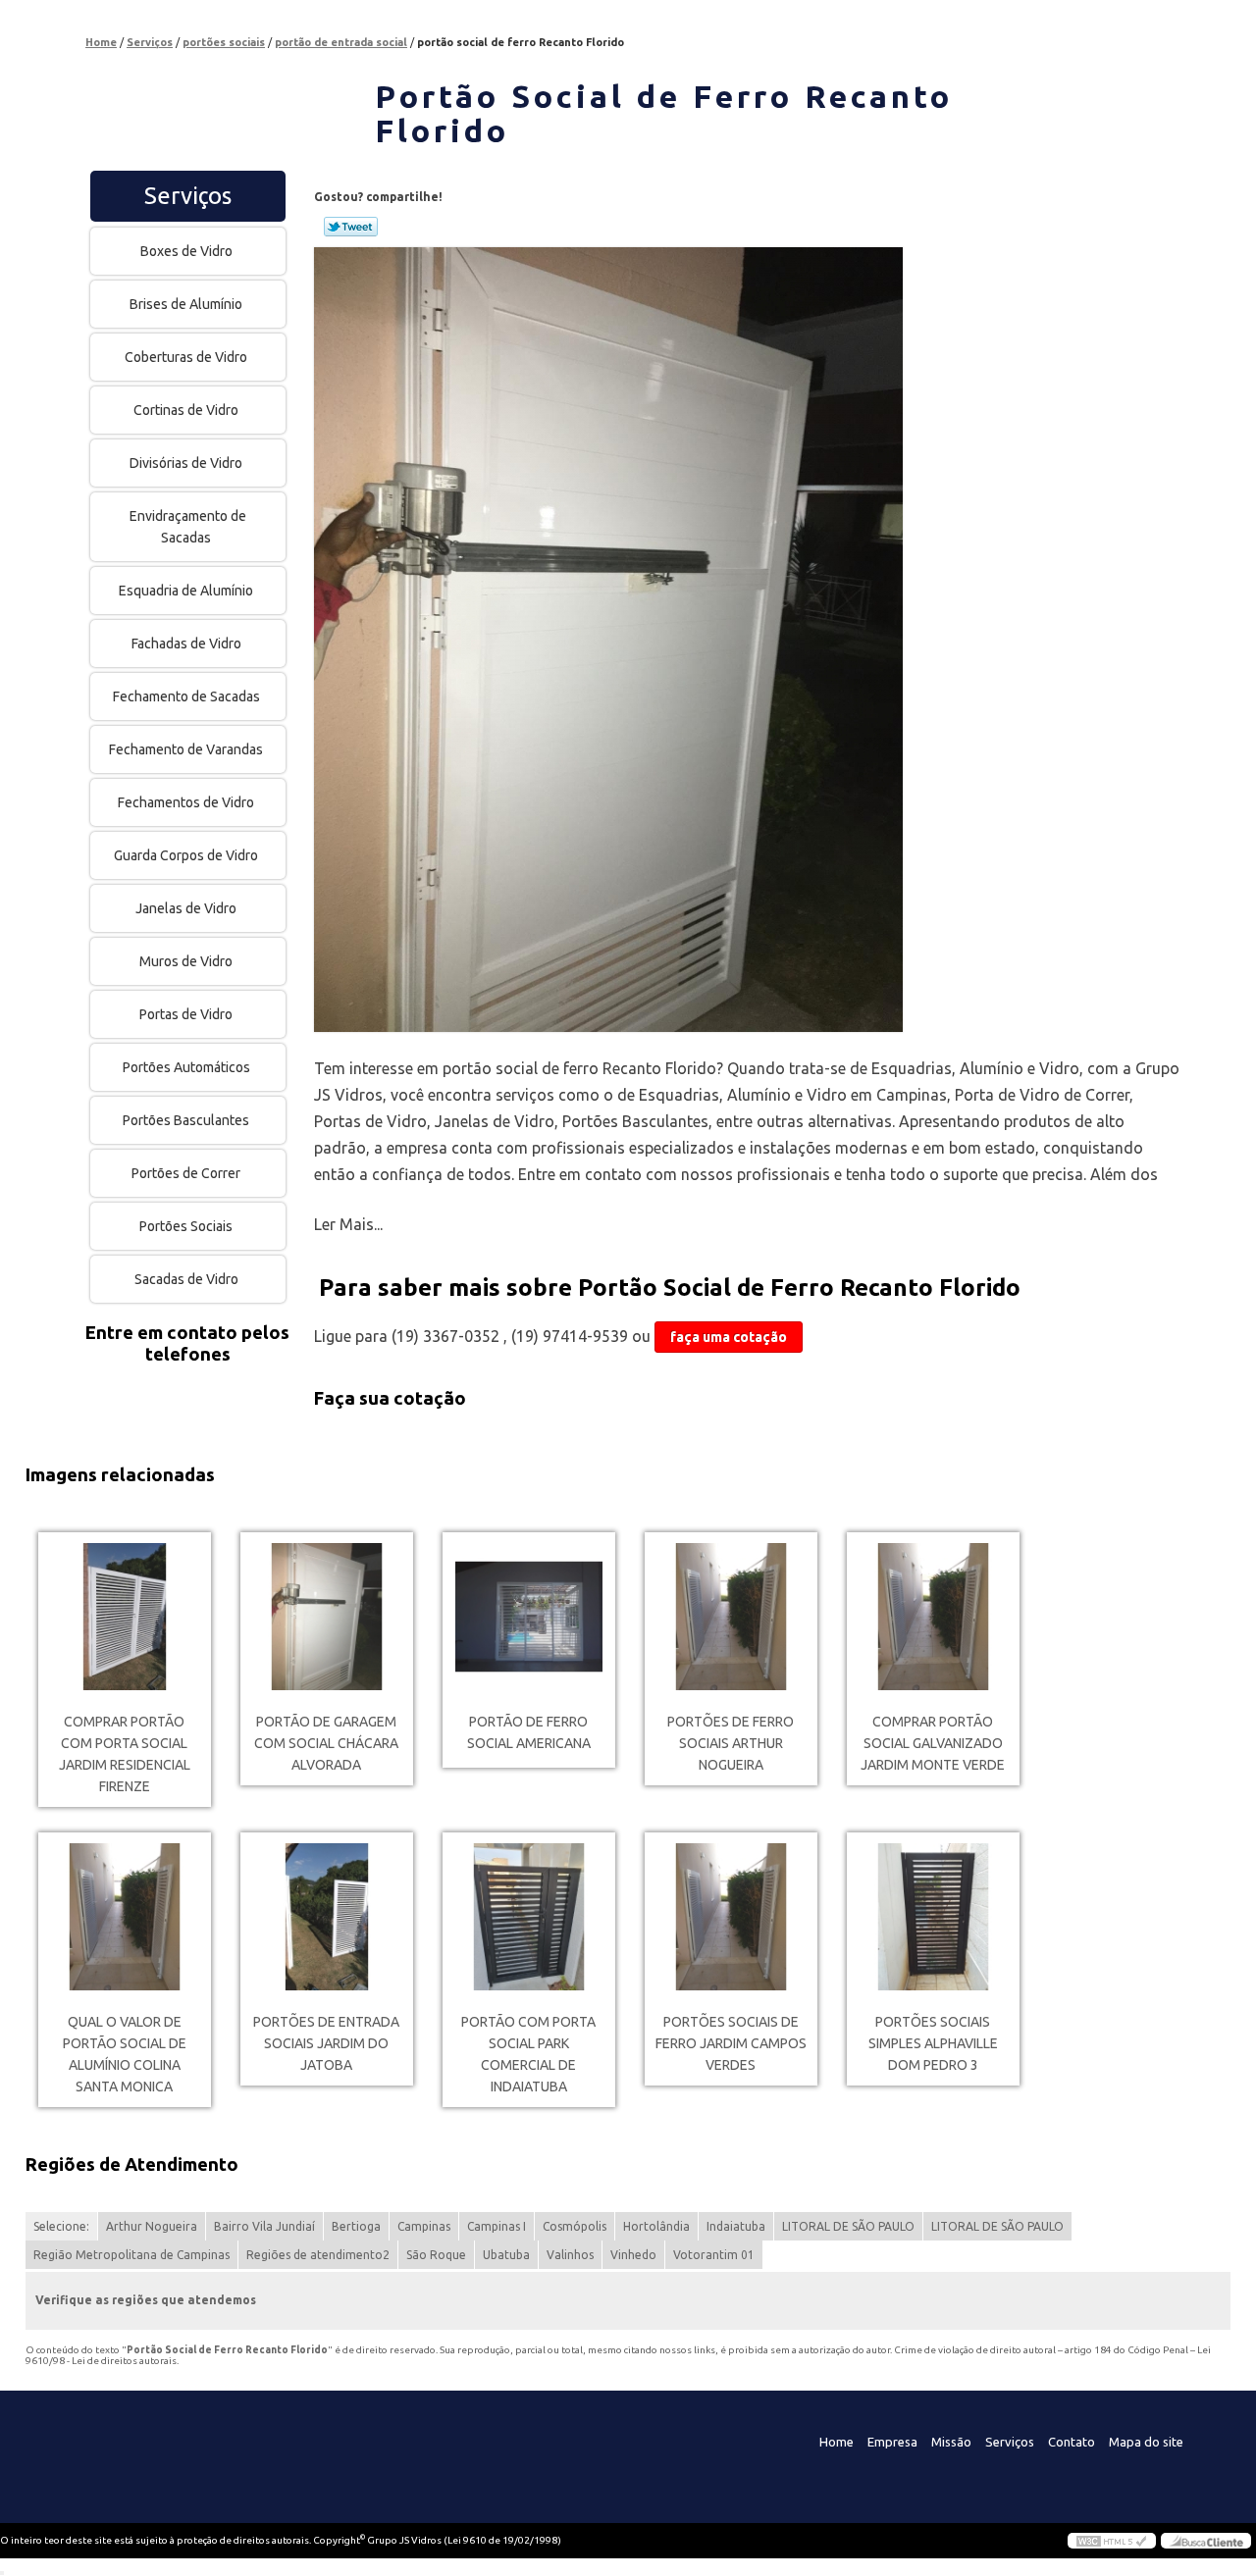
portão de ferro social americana (529, 1732)
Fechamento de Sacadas (186, 696)
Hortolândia (656, 2226)
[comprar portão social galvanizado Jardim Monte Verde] (933, 1617)
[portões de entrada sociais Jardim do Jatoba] (327, 1917)
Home (837, 2442)
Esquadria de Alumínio (186, 591)
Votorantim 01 (714, 2255)
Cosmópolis (575, 2226)
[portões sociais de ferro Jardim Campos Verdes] (731, 1917)
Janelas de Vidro (186, 908)
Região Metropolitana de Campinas (131, 2255)
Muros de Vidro (186, 961)
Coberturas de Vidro (186, 357)
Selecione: (61, 2226)
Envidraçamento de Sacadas (188, 527)
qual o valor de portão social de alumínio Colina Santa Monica (125, 2054)
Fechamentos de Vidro (186, 802)
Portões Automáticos (186, 1067)
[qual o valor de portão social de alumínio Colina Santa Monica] (125, 1917)
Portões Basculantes (186, 1120)
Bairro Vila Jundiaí (264, 2226)
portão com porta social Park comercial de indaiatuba (528, 2054)
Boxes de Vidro (186, 251)
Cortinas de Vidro (186, 410)
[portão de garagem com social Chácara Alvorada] (327, 1617)
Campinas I (497, 2226)
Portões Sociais (186, 1226)
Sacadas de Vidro (186, 1279)
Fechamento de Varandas (186, 749)
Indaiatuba (736, 2226)
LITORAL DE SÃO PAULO (848, 2226)
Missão (951, 2442)
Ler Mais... (348, 1224)
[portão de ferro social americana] (529, 1617)
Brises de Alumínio (186, 304)
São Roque (436, 2255)
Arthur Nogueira (152, 2226)
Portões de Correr (186, 1173)
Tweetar (351, 227)
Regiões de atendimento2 (318, 2255)
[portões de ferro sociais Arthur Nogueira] (731, 1617)
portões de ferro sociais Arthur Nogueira (731, 1743)
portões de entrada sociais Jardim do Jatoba (326, 2043)
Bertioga (356, 2226)
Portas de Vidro (186, 1014)
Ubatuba (506, 2255)
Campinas (424, 2226)
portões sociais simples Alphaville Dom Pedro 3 (933, 2043)
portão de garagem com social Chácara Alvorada (326, 1743)
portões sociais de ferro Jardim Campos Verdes (731, 2043)
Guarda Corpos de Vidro (186, 855)
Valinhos (570, 2255)
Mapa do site (1146, 2442)
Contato (1072, 2442)
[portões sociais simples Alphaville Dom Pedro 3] (933, 1917)
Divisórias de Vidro (186, 463)
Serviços (188, 196)
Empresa (892, 2442)
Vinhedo (633, 2255)
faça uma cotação (729, 1337)
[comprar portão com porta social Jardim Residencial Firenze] (125, 1617)
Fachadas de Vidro (186, 644)
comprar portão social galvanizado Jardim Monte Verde (933, 1743)
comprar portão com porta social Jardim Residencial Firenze (125, 1754)
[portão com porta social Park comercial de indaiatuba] (529, 1917)
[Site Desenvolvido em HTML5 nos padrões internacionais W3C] (1112, 2541)
